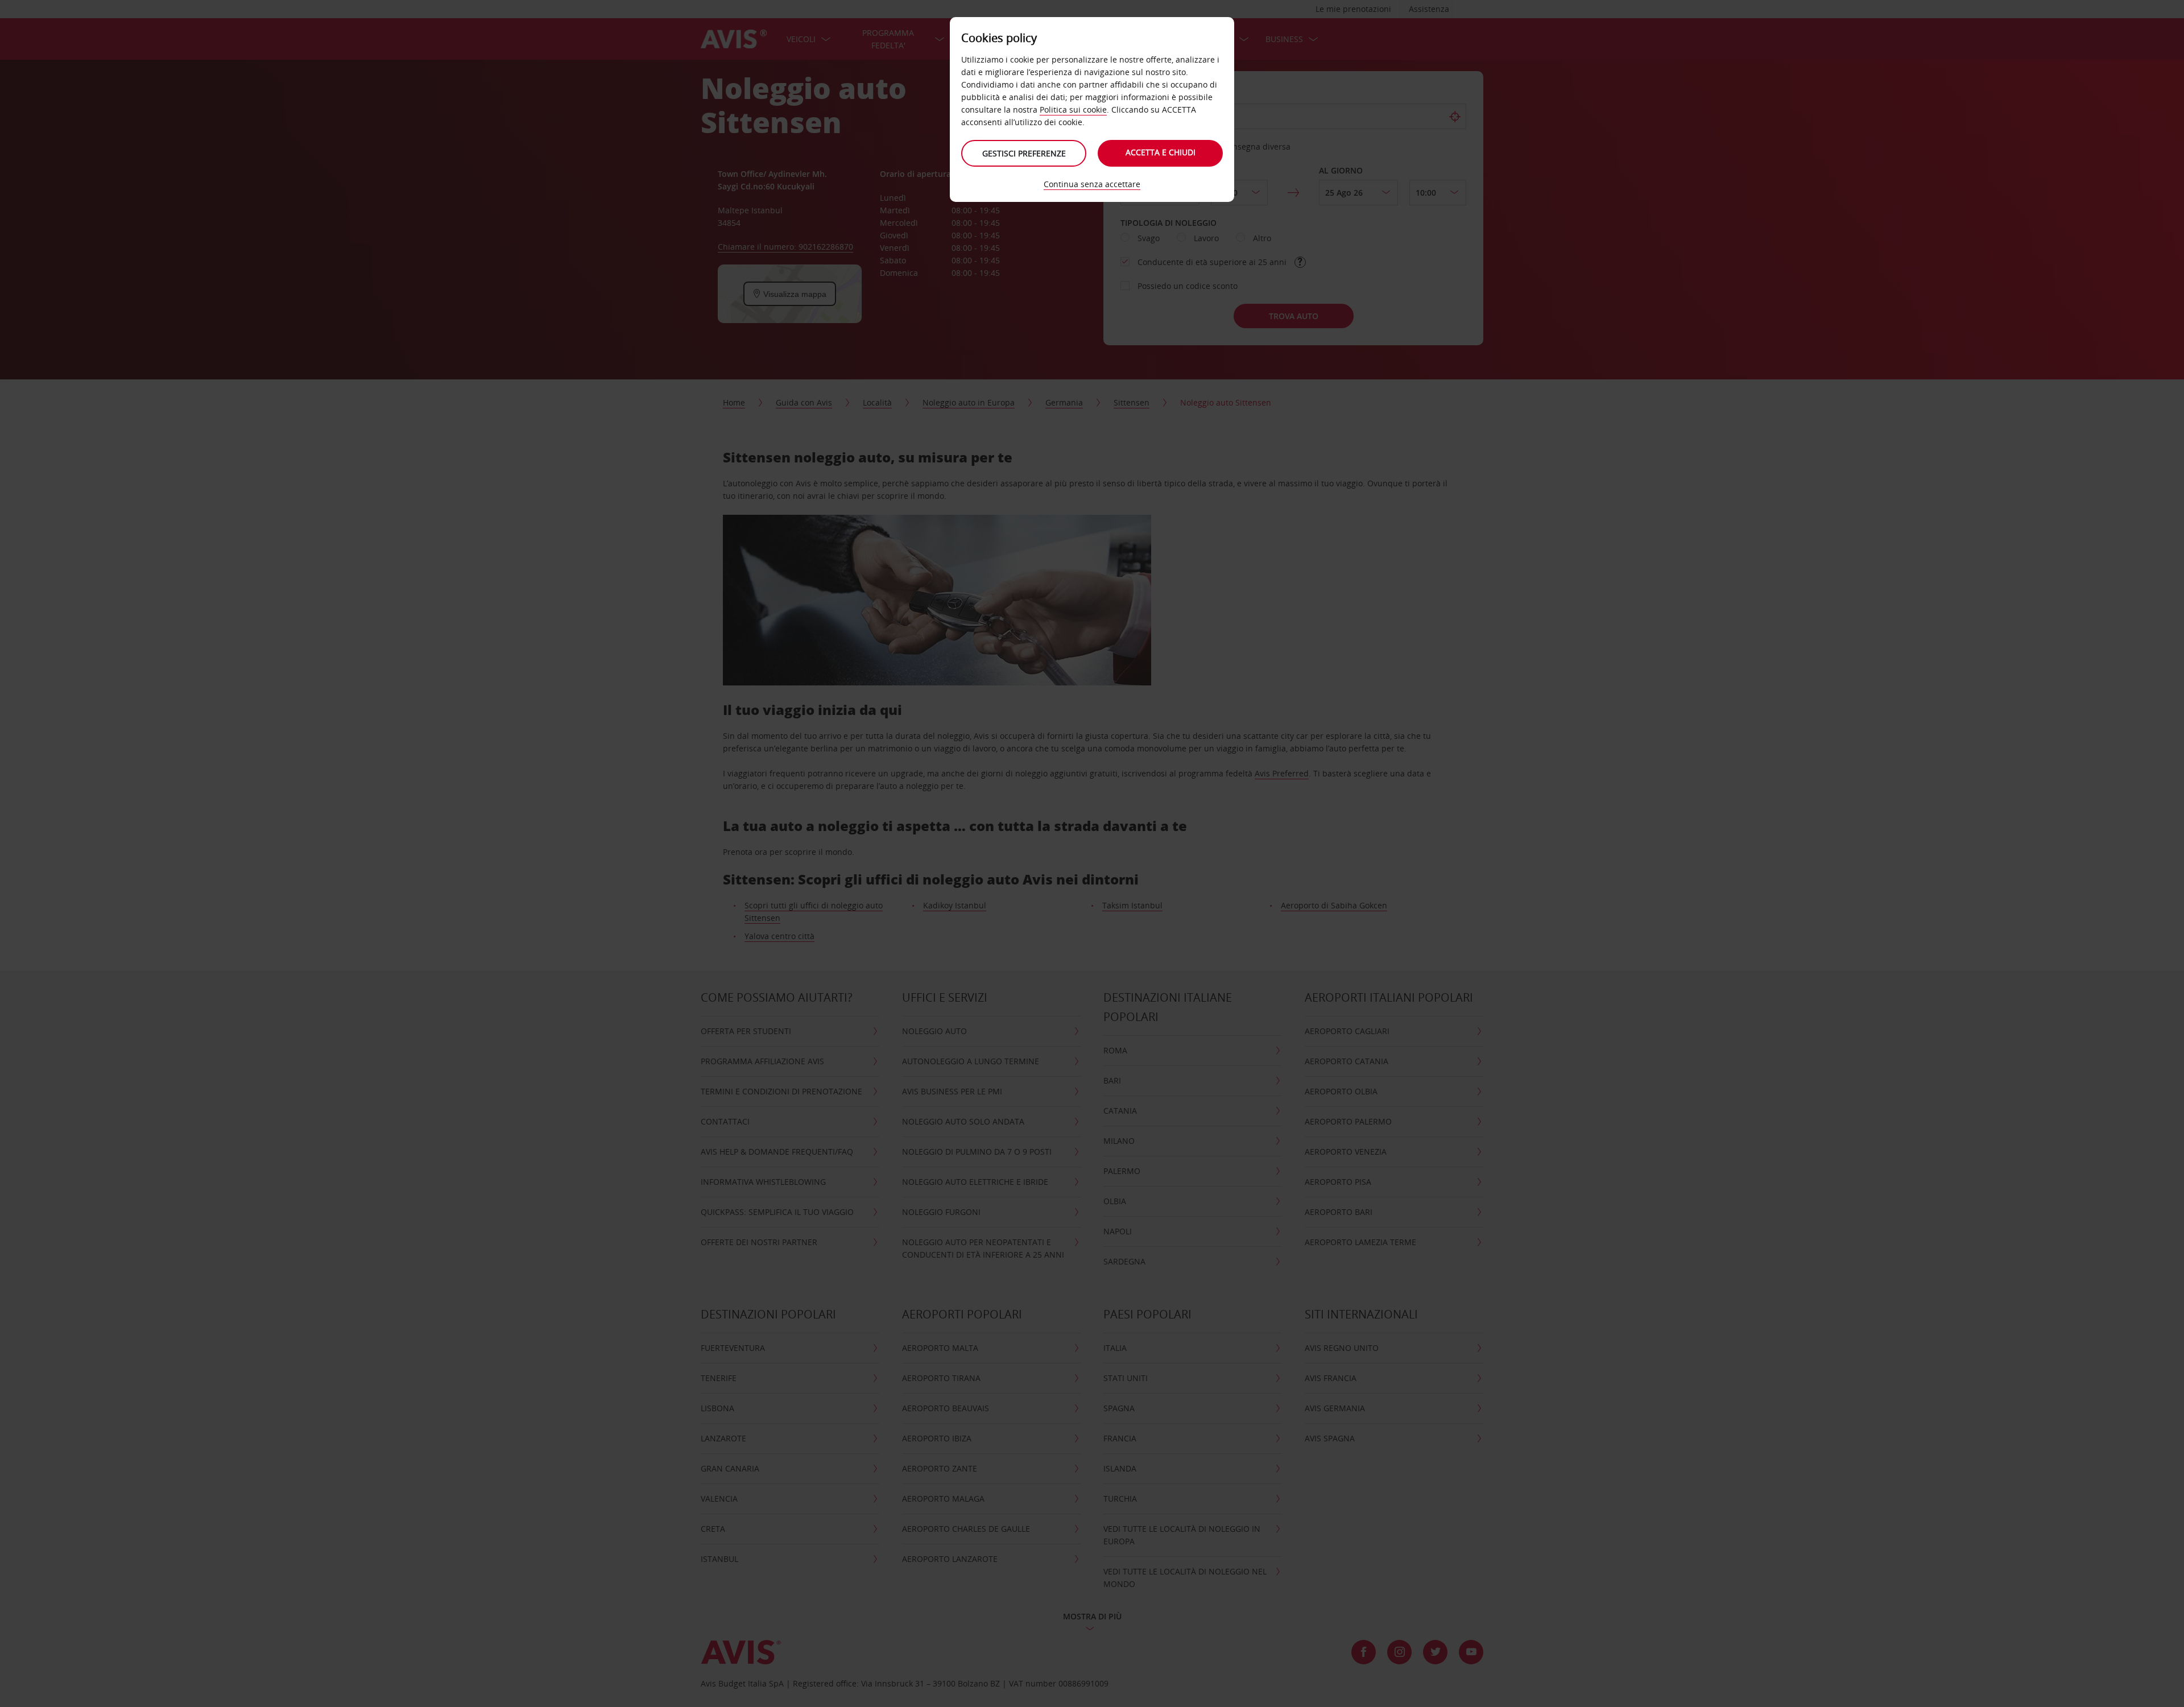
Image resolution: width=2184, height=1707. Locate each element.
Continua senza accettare (1092, 184)
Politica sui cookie (1073, 109)
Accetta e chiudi (1161, 152)
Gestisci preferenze (1024, 153)
